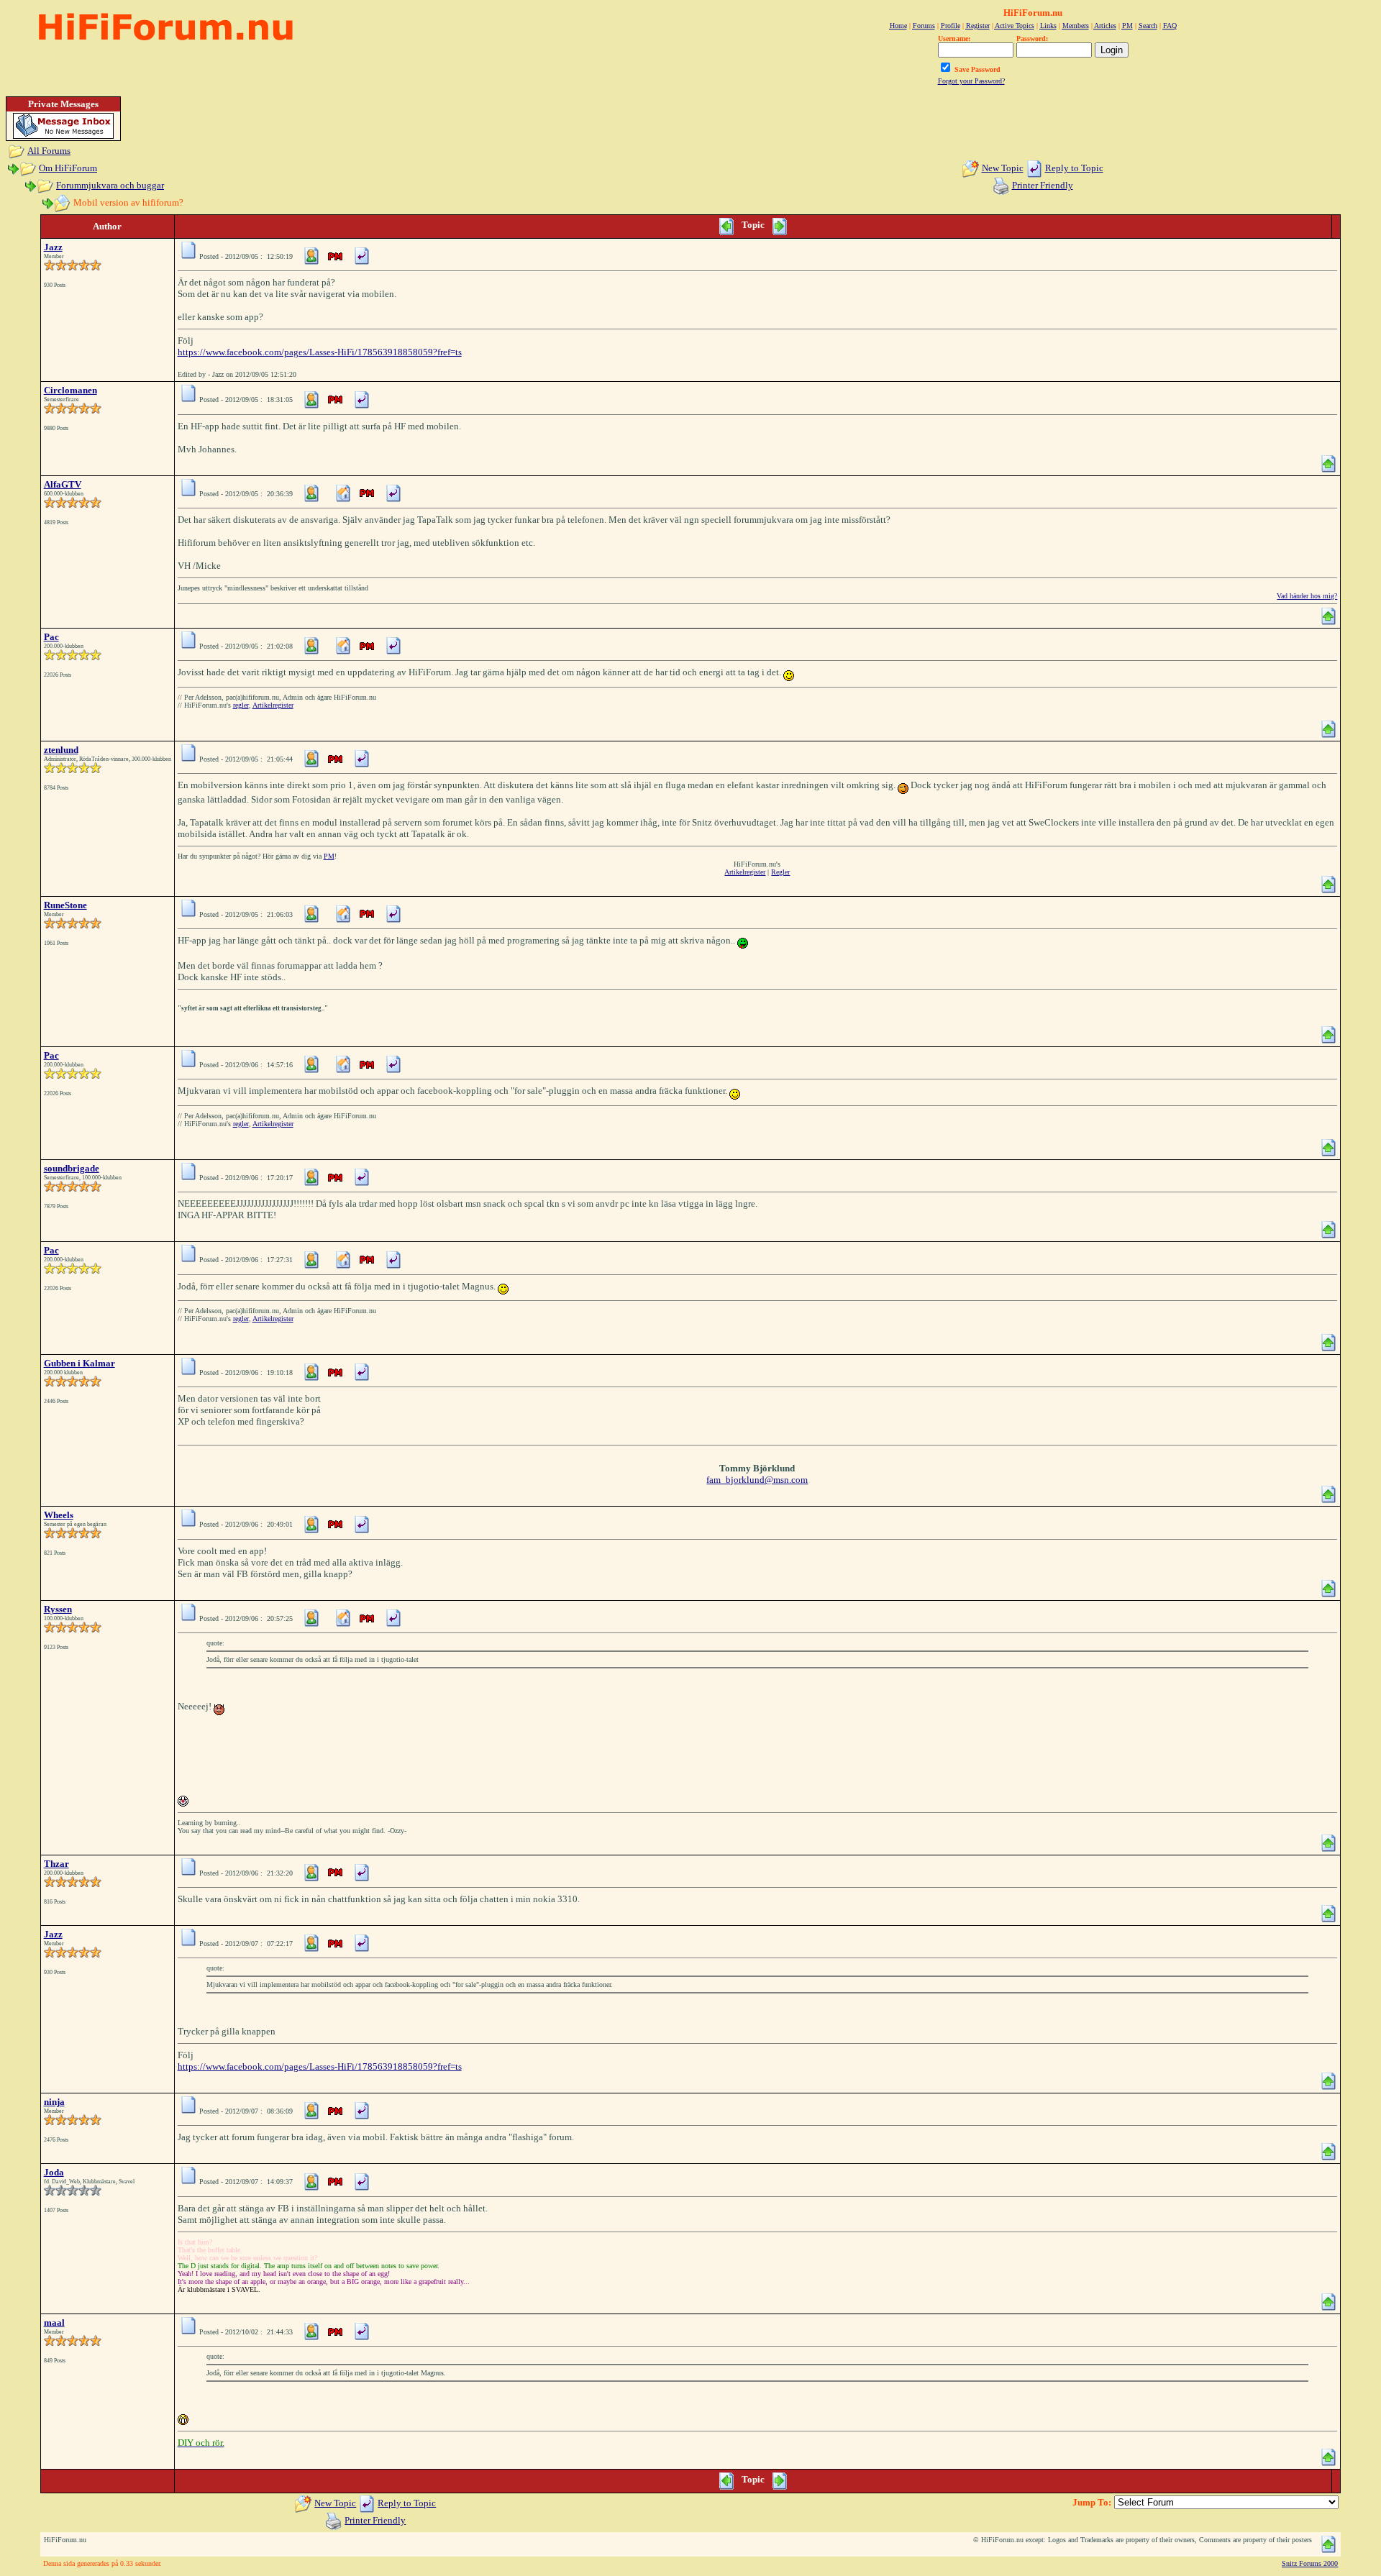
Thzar (56, 1864)
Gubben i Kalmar (79, 1363)
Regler (780, 872)
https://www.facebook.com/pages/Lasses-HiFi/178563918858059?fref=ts (320, 352)
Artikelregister (273, 705)
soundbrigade (72, 1168)
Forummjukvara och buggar (110, 185)
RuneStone (65, 905)
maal (54, 2322)
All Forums (49, 151)
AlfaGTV (63, 484)
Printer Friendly (1043, 185)
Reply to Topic (1074, 168)
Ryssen (58, 1609)
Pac (51, 637)
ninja (54, 2102)
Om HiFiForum (68, 168)
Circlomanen (70, 390)
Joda (54, 2172)
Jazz (53, 247)
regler (241, 705)
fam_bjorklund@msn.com (757, 1480)
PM (329, 856)
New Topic (1003, 168)
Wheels (59, 1515)
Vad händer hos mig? (1307, 596)
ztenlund (61, 750)
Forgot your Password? (971, 81)
